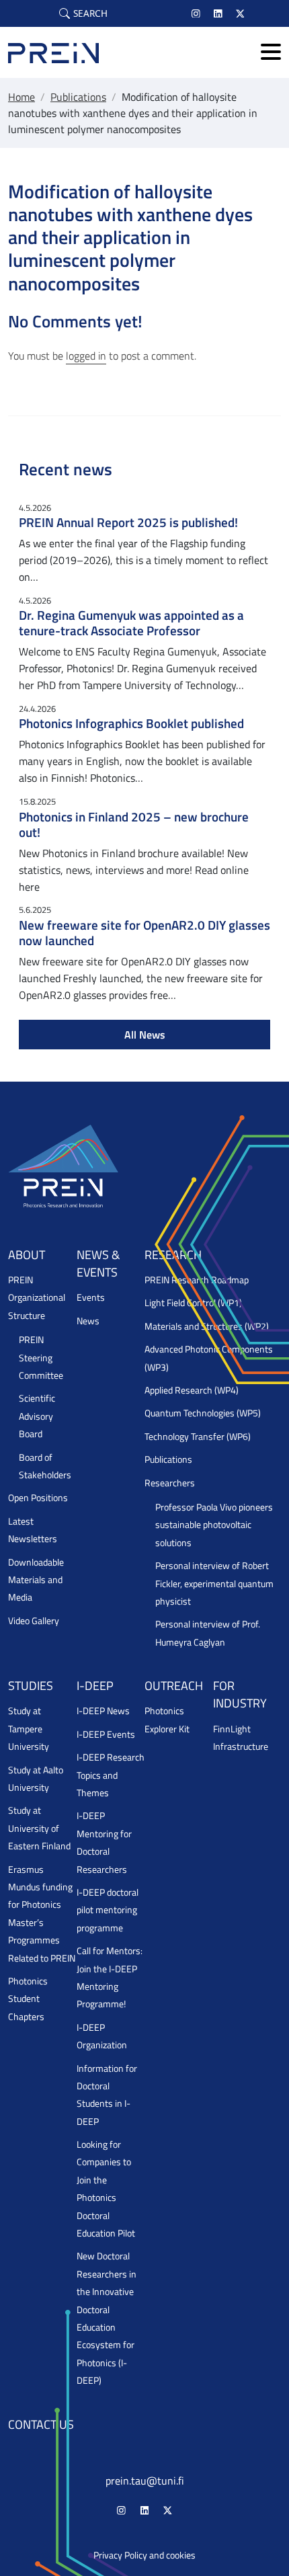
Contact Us (41, 2424)
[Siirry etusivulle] (53, 52)
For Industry (240, 1694)
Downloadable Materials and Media (36, 1580)
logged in (86, 356)
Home (22, 97)
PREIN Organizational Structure (37, 1298)
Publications (78, 97)
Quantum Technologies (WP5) (203, 1413)
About (27, 1255)
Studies (31, 1686)
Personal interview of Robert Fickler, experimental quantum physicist (214, 1583)
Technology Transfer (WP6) (198, 1437)
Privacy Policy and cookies (144, 2555)
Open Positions (38, 1498)
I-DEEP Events (106, 1734)
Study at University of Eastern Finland (39, 1828)
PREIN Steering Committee (41, 1358)
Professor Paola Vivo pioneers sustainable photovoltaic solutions (214, 1525)
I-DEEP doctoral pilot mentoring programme (108, 1910)
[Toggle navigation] (271, 53)
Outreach (174, 1686)
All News (145, 1035)
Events (91, 1297)
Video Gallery (34, 1621)
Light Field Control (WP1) (193, 1303)
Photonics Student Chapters (28, 1999)
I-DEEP (95, 1686)
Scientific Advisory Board (37, 1416)
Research (173, 1255)
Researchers (170, 1483)
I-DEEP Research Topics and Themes (111, 1775)
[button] (83, 13)
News (88, 1321)
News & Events (98, 1263)
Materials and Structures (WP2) (207, 1326)
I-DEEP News (103, 1711)
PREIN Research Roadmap (197, 1280)
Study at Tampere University (29, 1729)
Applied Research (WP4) (192, 1390)
